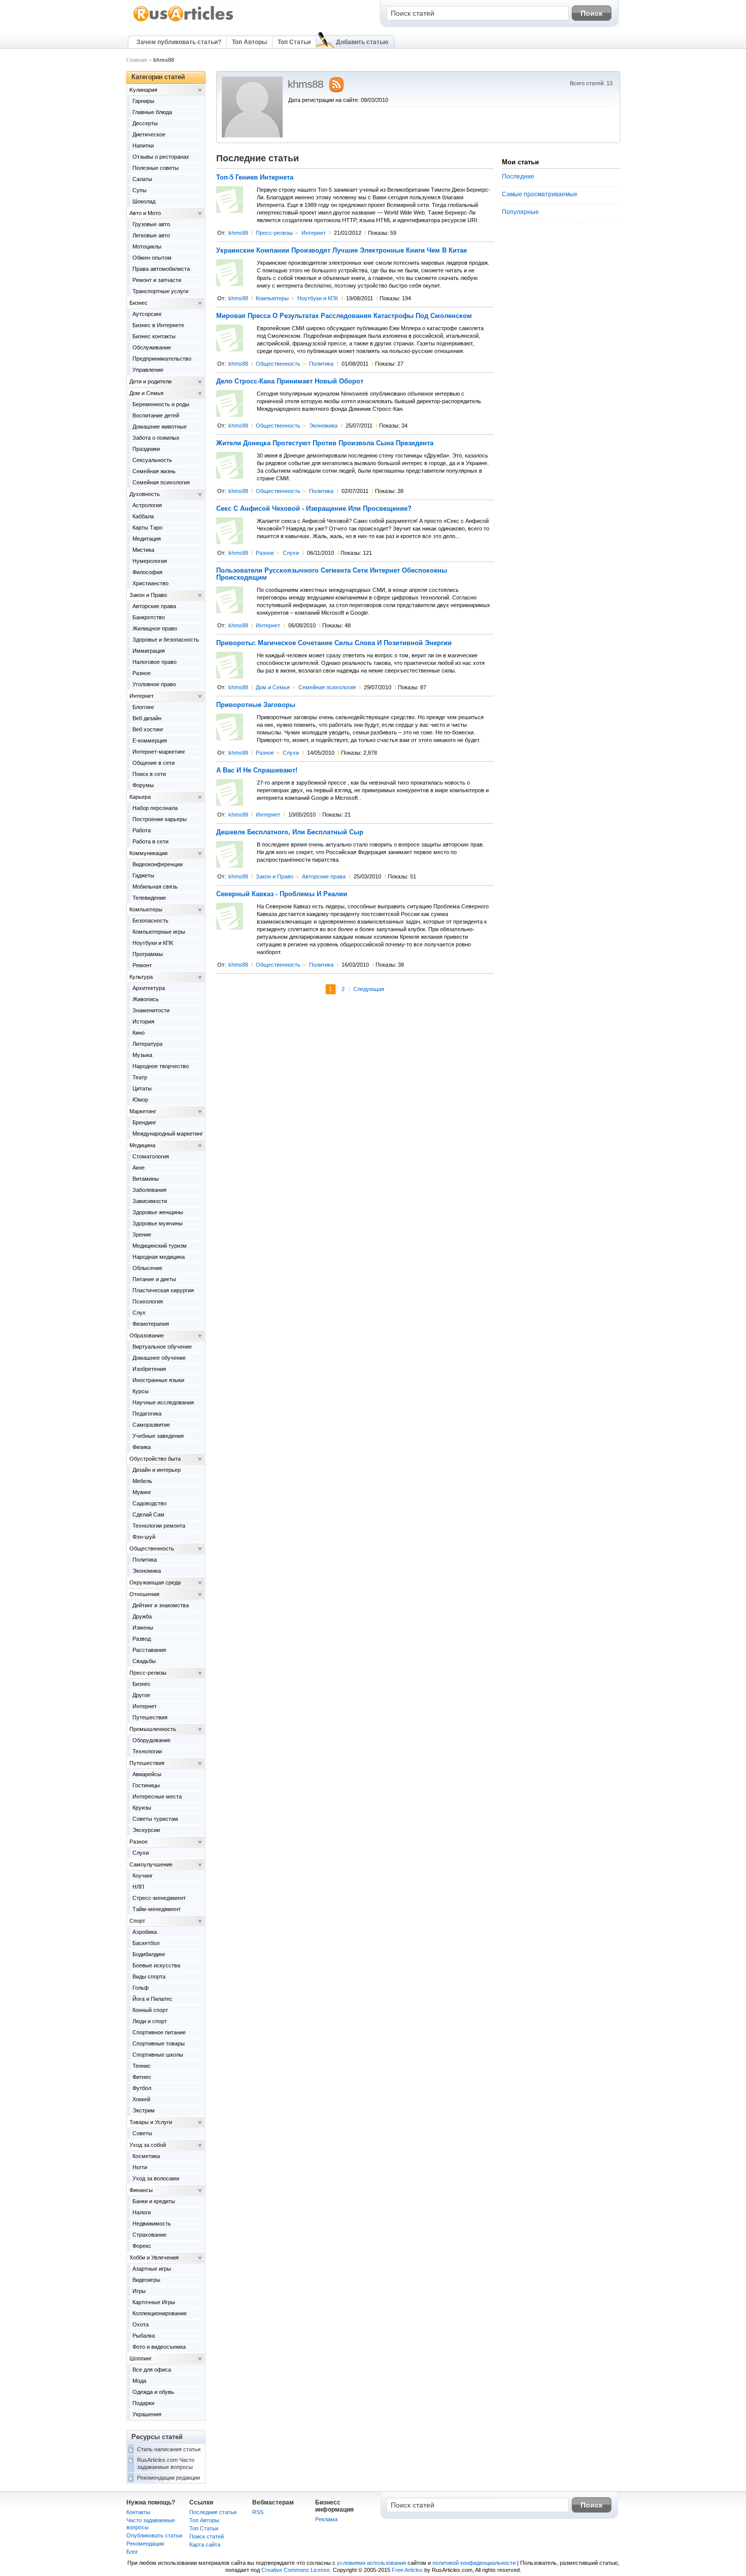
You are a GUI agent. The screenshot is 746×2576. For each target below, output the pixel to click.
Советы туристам (155, 1819)
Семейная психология (327, 687)
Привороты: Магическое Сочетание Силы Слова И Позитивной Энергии (334, 643)
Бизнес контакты (154, 336)
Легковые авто (151, 235)
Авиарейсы (147, 1774)
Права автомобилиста (161, 269)
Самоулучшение (151, 1864)
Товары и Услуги (151, 2122)
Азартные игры (152, 2269)
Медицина (142, 1145)
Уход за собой (148, 2145)
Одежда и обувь (153, 2392)
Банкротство (149, 617)
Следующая (369, 989)
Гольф (141, 1988)
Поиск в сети (149, 774)
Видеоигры (146, 2280)
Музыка (142, 1055)
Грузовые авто (151, 224)
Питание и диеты (154, 1279)
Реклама (326, 2519)
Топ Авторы (249, 42)
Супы (140, 190)
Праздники (146, 449)
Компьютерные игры (159, 932)
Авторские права (324, 876)
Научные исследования (163, 1402)
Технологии (147, 1751)
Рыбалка (144, 2336)
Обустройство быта (155, 1459)
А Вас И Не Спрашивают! (257, 770)
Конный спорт (150, 2010)
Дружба (142, 1616)
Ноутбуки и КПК (318, 298)
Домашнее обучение (159, 1358)
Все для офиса (152, 2370)
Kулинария (143, 90)
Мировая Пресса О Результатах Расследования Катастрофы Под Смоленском (344, 316)
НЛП (138, 1887)
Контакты (138, 2512)
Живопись (146, 999)
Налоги (142, 2212)
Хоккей (141, 2099)
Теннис (142, 2066)
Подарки (143, 2403)
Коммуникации (148, 853)
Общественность (278, 364)
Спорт (137, 1921)
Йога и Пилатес (152, 1999)
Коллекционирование (160, 2313)
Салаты (142, 179)
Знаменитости (151, 1010)
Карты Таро (147, 527)
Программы (148, 954)
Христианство (150, 583)
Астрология (147, 505)
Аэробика (145, 1932)
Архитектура (149, 988)
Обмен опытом (152, 258)
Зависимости (150, 1201)
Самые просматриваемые (540, 194)
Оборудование (151, 1740)
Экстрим (144, 2110)
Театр (140, 1077)
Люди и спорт (150, 2021)
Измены (143, 1628)
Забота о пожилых (156, 438)
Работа (142, 830)
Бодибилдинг (149, 1954)
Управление (148, 370)
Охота (141, 2324)
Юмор (140, 1100)
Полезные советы (156, 168)
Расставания (149, 1650)
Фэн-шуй (144, 1537)
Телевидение (149, 898)
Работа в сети (150, 841)
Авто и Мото (145, 213)
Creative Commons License (296, 2570)
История (143, 1021)
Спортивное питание (159, 2032)
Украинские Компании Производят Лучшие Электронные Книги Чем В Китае (342, 251)
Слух (139, 1313)
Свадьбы (144, 1661)
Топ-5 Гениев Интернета (255, 178)
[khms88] (252, 135)
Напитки (143, 146)
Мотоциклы (147, 246)
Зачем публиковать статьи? (179, 42)
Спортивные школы (158, 2055)
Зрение (142, 1234)
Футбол (142, 2088)
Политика (321, 364)
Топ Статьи (294, 42)
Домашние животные (160, 427)
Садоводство (149, 1503)
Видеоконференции (158, 864)
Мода (139, 2381)
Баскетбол (146, 1943)
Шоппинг (141, 2358)
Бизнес (139, 303)
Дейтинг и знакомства (161, 1605)
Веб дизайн (147, 718)
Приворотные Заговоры (256, 705)
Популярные (520, 212)
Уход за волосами (156, 2178)
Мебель (142, 1481)
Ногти (140, 2167)
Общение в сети (154, 763)
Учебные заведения (158, 1436)
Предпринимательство (162, 359)
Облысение (147, 1268)
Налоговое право (155, 662)
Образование (147, 1335)
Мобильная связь (155, 887)
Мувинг (142, 1492)
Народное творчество (161, 1066)
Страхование (149, 2235)
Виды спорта (149, 1977)
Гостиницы (146, 1785)
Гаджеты (143, 875)
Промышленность (153, 1729)
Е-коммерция (150, 740)
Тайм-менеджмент (157, 1909)
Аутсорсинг (147, 314)
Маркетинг (143, 1111)
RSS (258, 2512)
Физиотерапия (151, 1324)
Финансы (141, 2190)
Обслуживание (152, 347)
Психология (148, 1301)
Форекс (142, 2246)
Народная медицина (159, 1257)
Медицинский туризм (160, 1246)
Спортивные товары (159, 2043)
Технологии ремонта (159, 1526)
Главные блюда (152, 112)
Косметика (146, 2156)
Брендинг (144, 1122)
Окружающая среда (155, 1582)
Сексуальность (152, 460)
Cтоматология (151, 1156)
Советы (142, 2133)
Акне (139, 1168)
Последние (518, 177)
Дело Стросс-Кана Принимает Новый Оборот (290, 381)
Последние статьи (213, 2512)
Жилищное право (155, 628)
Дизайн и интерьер (157, 1470)
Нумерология (150, 561)
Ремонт (142, 965)
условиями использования (371, 2563)
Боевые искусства (156, 1965)
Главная (137, 60)
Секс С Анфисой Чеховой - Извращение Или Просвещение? (314, 509)
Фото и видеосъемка (159, 2347)
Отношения (144, 1594)
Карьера (140, 797)
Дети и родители (150, 381)
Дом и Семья (273, 687)
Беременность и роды (161, 404)
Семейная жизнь (154, 471)
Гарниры (143, 101)
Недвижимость (152, 2224)
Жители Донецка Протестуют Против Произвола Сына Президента (325, 443)
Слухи (291, 553)
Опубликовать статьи (154, 2535)
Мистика (143, 550)
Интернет (314, 233)
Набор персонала (155, 808)
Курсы (141, 1391)
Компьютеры (272, 298)
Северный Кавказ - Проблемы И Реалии (282, 894)
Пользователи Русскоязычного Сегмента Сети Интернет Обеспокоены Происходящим (332, 574)
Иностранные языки (158, 1380)
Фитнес (142, 2077)
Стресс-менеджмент (159, 1898)
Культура (141, 977)
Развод (142, 1639)
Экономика (323, 426)
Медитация (147, 539)
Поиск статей (207, 2536)
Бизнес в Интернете (158, 325)
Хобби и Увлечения (154, 2257)
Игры (139, 2291)
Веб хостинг (148, 729)
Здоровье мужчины (158, 1223)
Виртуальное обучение (162, 1347)
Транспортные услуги (160, 291)
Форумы (143, 785)
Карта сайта (205, 2545)
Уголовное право (154, 684)
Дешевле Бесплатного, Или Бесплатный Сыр (290, 832)
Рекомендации (145, 2544)
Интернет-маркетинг (159, 752)
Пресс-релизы (274, 233)
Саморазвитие (151, 1425)
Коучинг (143, 1876)
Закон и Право (275, 876)
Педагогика (147, 1414)
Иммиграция (149, 651)
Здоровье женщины (158, 1212)
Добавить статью (362, 42)
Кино (139, 1033)
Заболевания (149, 1190)
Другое (141, 1695)
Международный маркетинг (168, 1134)
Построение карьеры (160, 819)
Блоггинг (143, 707)
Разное (265, 553)
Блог (132, 2552)
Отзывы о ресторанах (161, 157)
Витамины (146, 1179)
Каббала (143, 516)
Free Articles (407, 2570)
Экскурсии (146, 1830)
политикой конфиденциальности (474, 2563)
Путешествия (150, 1717)
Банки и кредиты (154, 2201)
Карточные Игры (154, 2302)
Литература (147, 1044)
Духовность (145, 494)
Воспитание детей (156, 415)
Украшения (147, 2414)
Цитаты (142, 1088)
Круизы (142, 1808)
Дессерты (145, 123)
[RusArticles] (183, 21)
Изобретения (149, 1369)
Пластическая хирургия (163, 1290)
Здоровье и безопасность (166, 640)
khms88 (238, 233)
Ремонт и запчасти (157, 280)
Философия (147, 572)
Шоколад (144, 201)
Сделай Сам (148, 1514)
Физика (142, 1447)
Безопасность (150, 921)
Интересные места (157, 1796)
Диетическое (149, 134)
